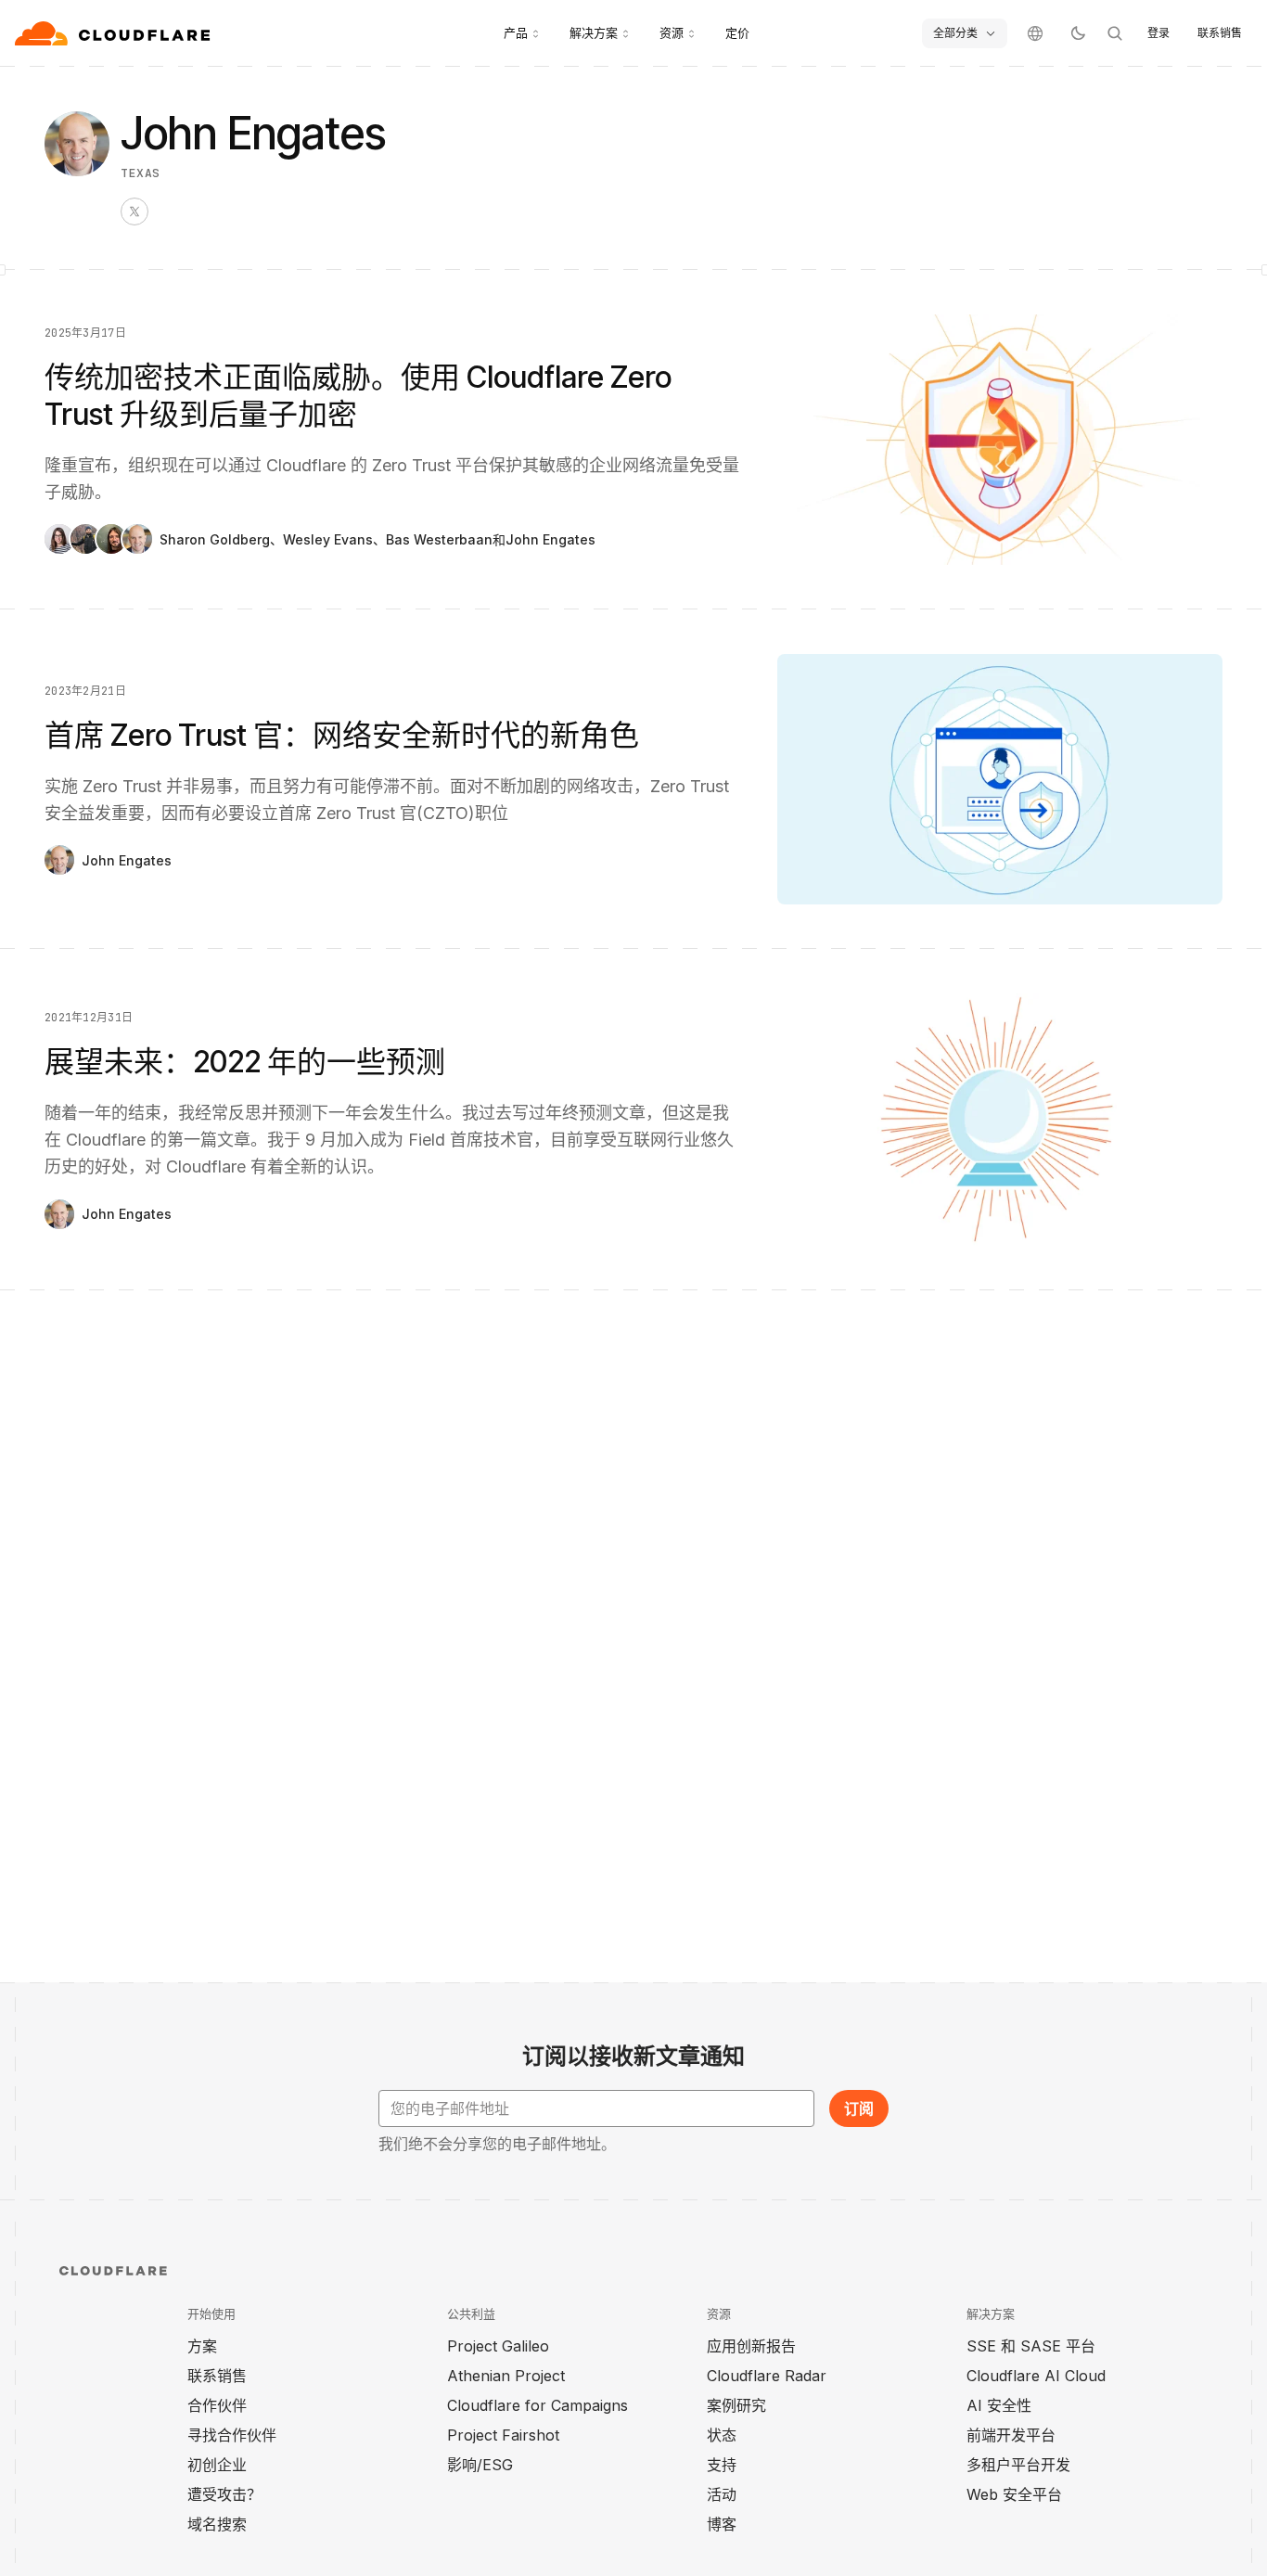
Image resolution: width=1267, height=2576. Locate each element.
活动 (722, 2494)
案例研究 (736, 2405)
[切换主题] (1078, 33)
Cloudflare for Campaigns (538, 2405)
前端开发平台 (1011, 2435)
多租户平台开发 (1018, 2465)
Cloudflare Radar (767, 2376)
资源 (672, 32)
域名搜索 (217, 2524)
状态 (722, 2435)
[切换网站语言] (1035, 33)
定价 (737, 32)
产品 (516, 32)
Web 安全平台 (1014, 2494)
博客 (722, 2524)
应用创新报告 (751, 2346)
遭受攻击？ (224, 2494)
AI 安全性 (999, 2405)
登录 (1158, 33)
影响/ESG (480, 2465)
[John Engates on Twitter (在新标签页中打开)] (134, 211)
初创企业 (217, 2465)
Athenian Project (506, 2376)
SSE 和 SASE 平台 (1031, 2346)
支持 (722, 2465)
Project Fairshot (503, 2435)
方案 (202, 2346)
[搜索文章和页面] (1115, 33)
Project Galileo (498, 2346)
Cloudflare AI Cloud (1036, 2376)
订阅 (859, 2108)
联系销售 (1220, 33)
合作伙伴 (217, 2405)
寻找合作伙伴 (232, 2435)
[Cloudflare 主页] (115, 33)
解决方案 (594, 32)
